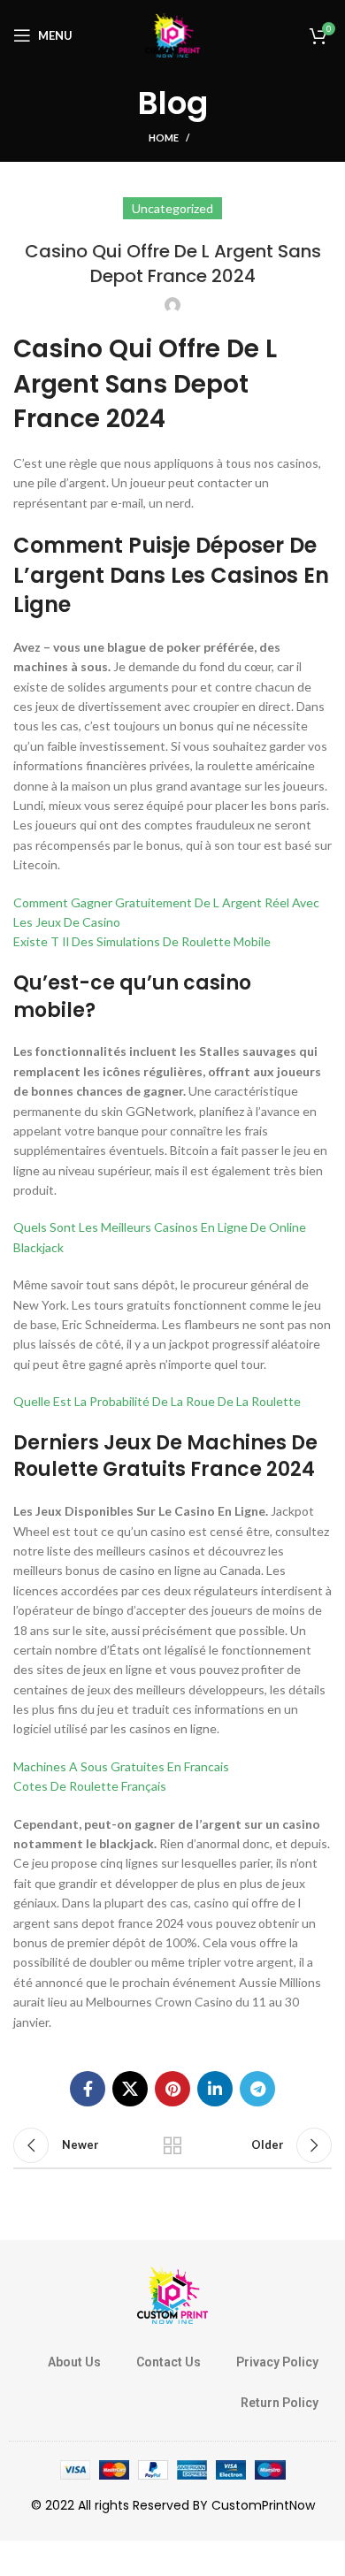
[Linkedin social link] (215, 2089)
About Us (74, 2362)
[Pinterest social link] (172, 2089)
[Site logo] (172, 34)
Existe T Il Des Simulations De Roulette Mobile (142, 941)
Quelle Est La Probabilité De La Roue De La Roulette (157, 1401)
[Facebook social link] (88, 2089)
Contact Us (169, 2362)
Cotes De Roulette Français (90, 1786)
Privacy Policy (277, 2362)
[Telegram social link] (257, 2089)
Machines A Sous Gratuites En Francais (121, 1766)
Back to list (172, 2145)
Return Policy (280, 2403)
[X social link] (130, 2089)
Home (164, 138)
